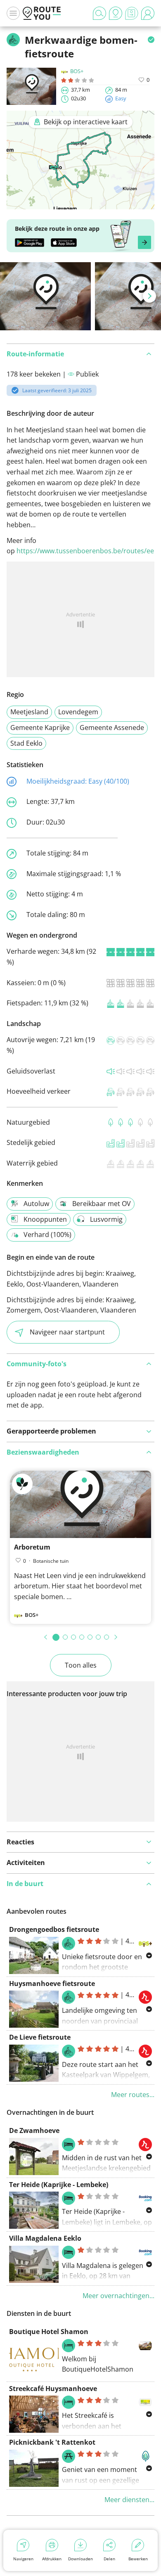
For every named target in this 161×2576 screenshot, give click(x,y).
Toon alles (81, 1665)
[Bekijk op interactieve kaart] (80, 204)
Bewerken (138, 2559)
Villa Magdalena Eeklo (45, 2238)
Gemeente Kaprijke (40, 728)
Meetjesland (29, 712)
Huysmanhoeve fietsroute (52, 1984)
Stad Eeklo (26, 743)
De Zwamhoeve (34, 2130)
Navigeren (23, 2559)
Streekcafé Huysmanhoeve (53, 2389)
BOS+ (77, 71)
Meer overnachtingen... (118, 2296)
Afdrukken (52, 2559)
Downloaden (80, 2559)
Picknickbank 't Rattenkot (52, 2442)
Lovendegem (78, 712)
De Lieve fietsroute (40, 2037)
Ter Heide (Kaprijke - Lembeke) (59, 2185)
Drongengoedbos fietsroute (54, 1929)
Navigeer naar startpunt (67, 1332)
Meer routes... (133, 2095)
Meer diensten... (129, 2500)
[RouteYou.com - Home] (42, 13)
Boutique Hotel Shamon (49, 2332)
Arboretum (32, 1547)
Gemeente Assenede (112, 728)
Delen (109, 2559)
